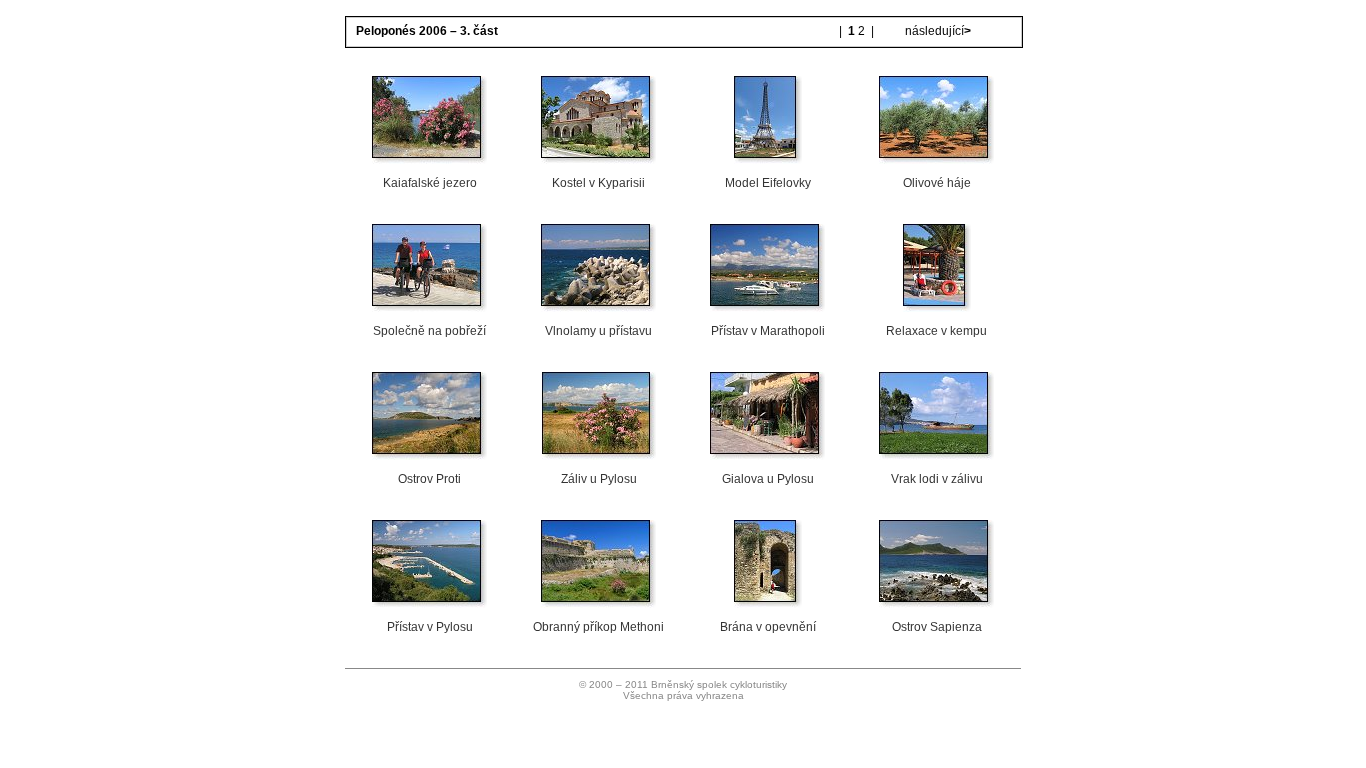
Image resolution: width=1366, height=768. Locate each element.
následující (936, 31)
